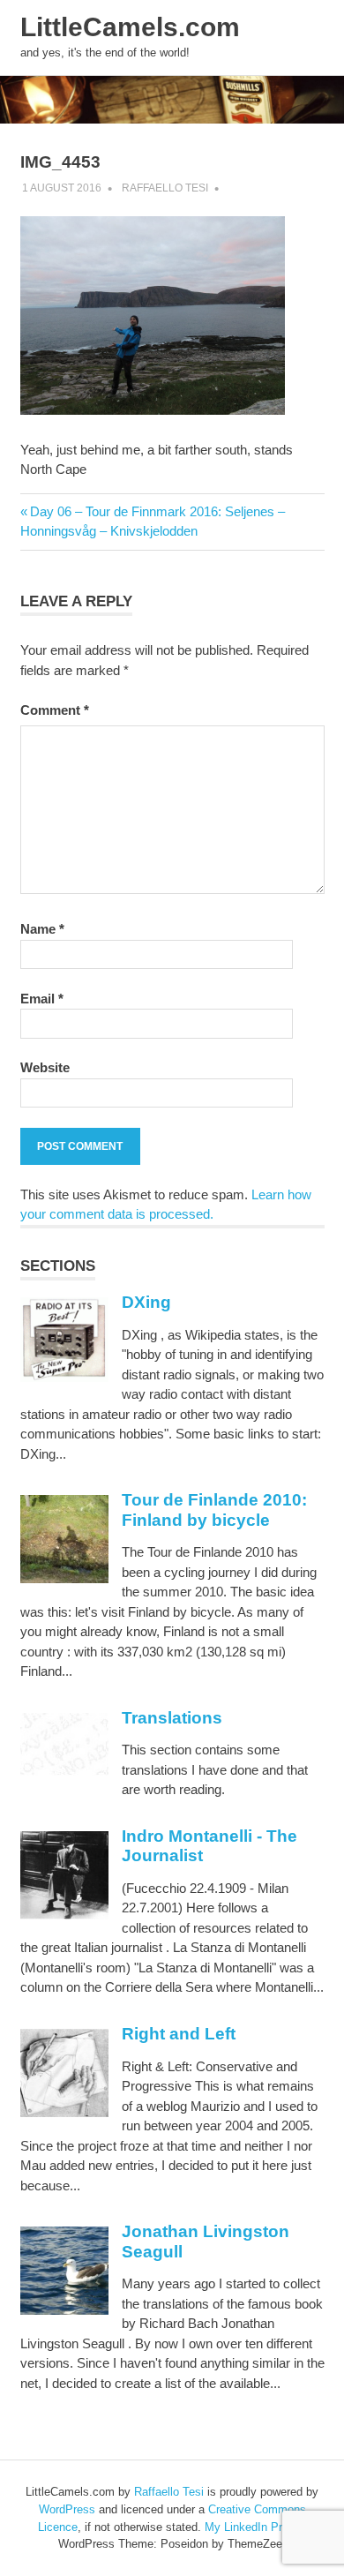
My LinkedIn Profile (254, 2527)
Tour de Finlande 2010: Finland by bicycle (214, 1510)
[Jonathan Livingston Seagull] (64, 2310)
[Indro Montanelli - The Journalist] (64, 1915)
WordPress (67, 2509)
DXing (146, 1302)
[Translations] (64, 1771)
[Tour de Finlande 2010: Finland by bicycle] (64, 1578)
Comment (55, 710)
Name (42, 929)
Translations (172, 1718)
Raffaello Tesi (165, 188)
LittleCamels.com (130, 27)
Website (45, 1067)
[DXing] (64, 1377)
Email (42, 999)
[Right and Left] (64, 2112)
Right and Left (179, 2034)
